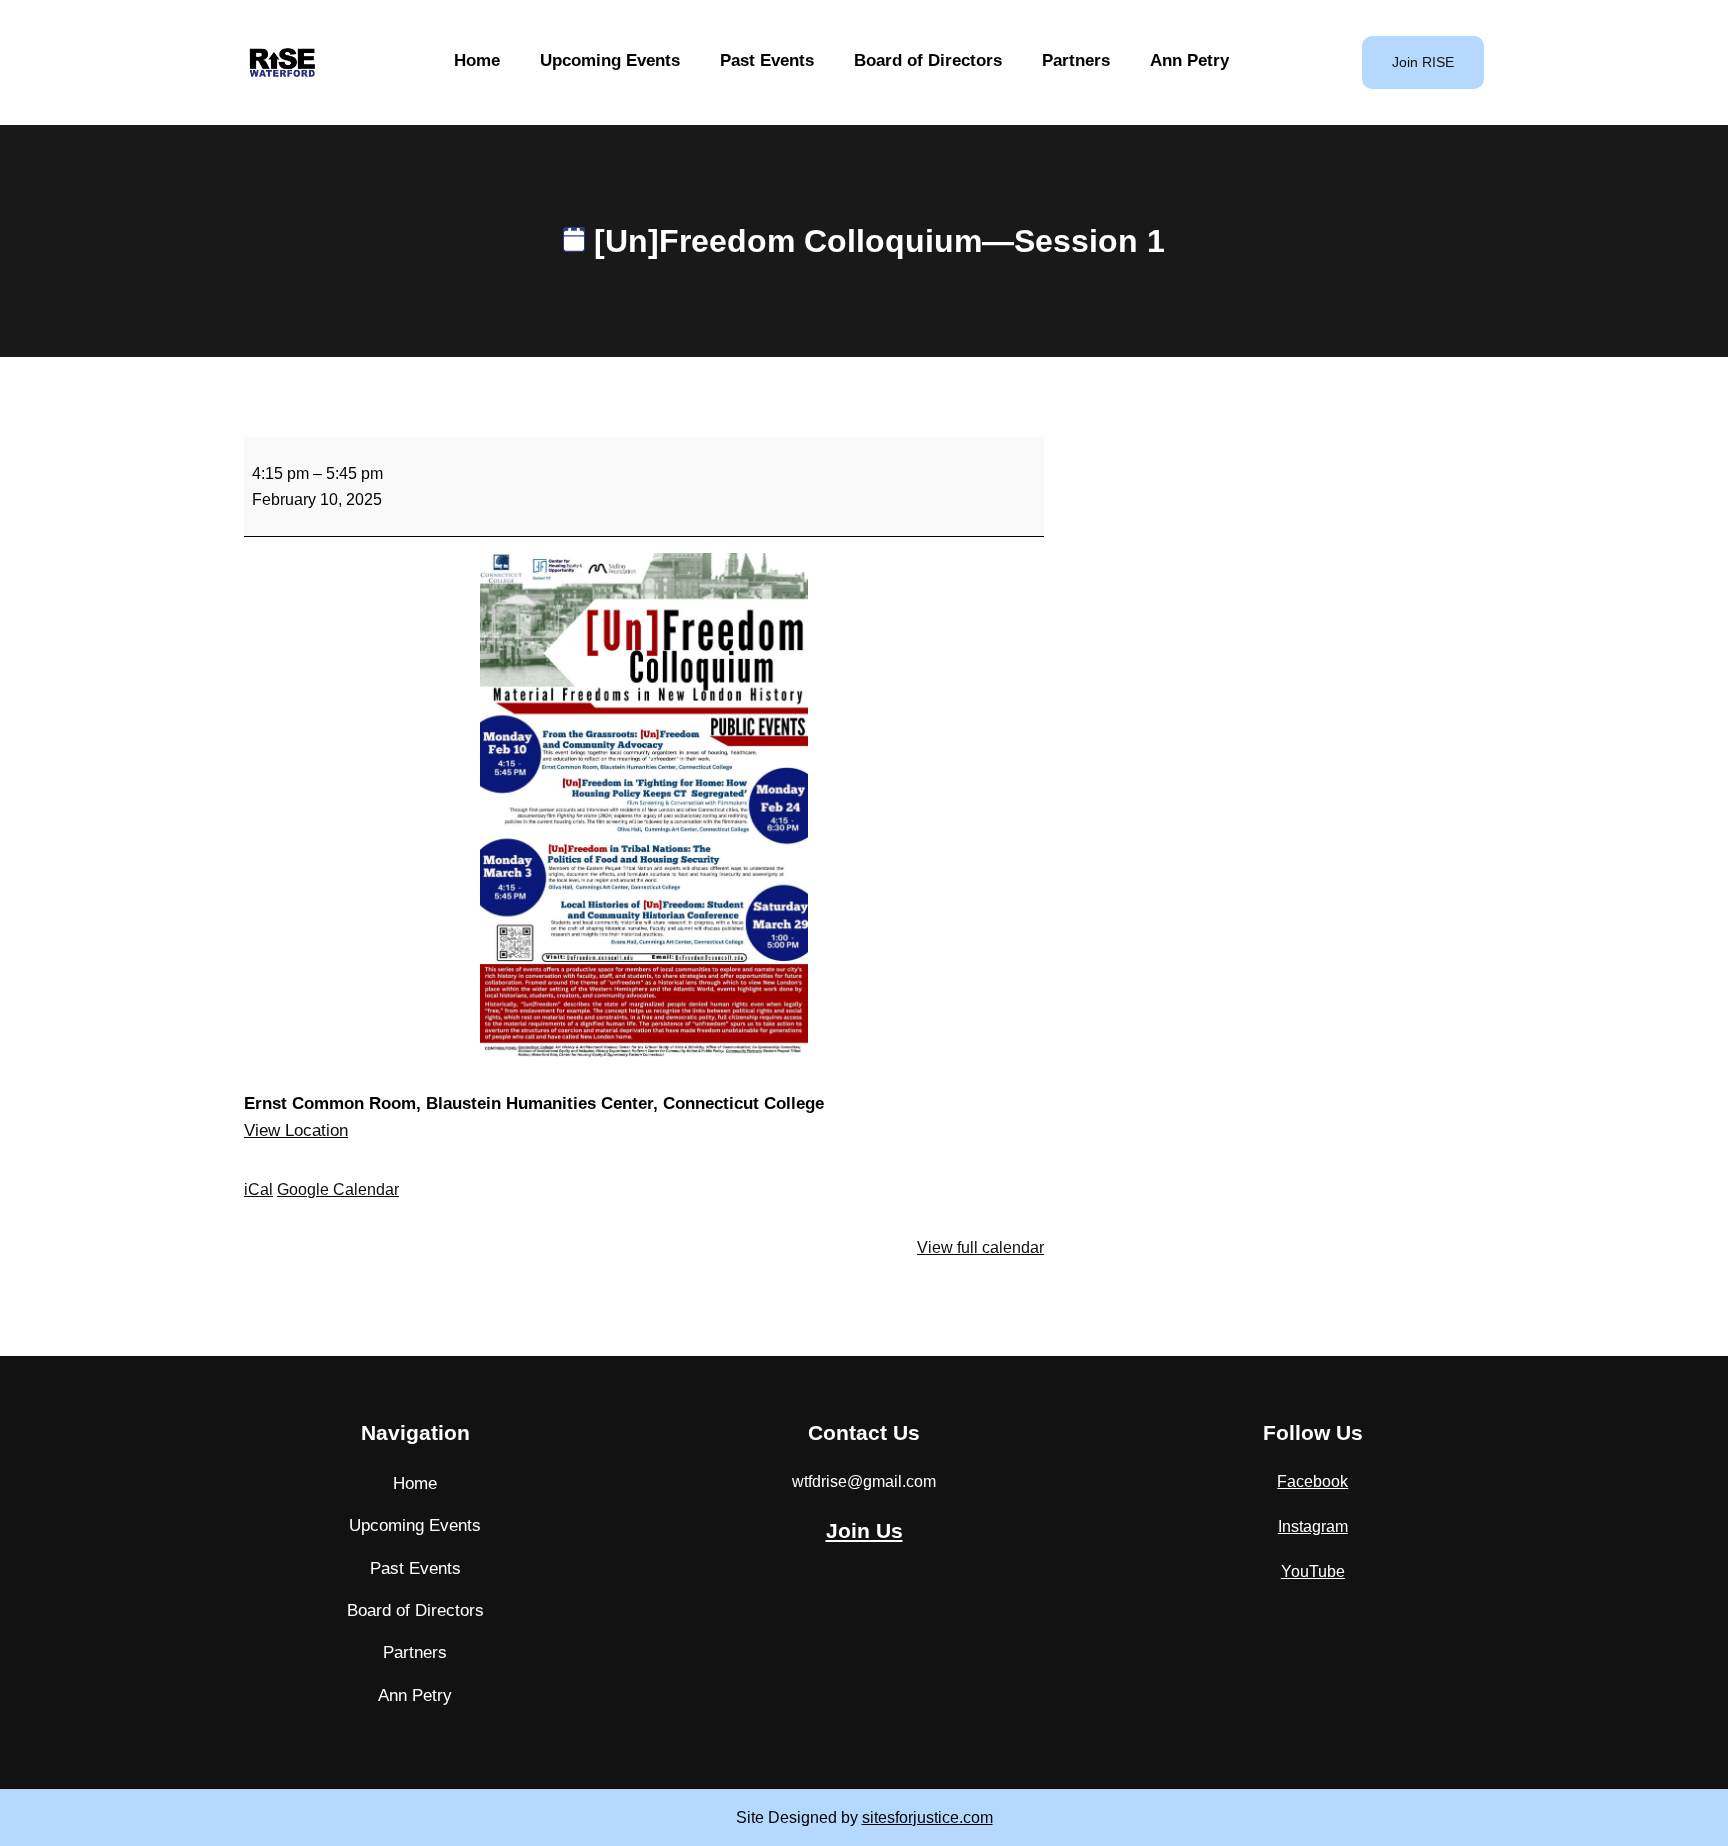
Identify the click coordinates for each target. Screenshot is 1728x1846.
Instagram (1313, 1526)
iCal (258, 1189)
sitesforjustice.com (927, 1817)
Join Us (864, 1530)
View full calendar (980, 1247)
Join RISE (1423, 62)
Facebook (1312, 1481)
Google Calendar (338, 1189)
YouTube (1313, 1571)
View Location (296, 1130)
